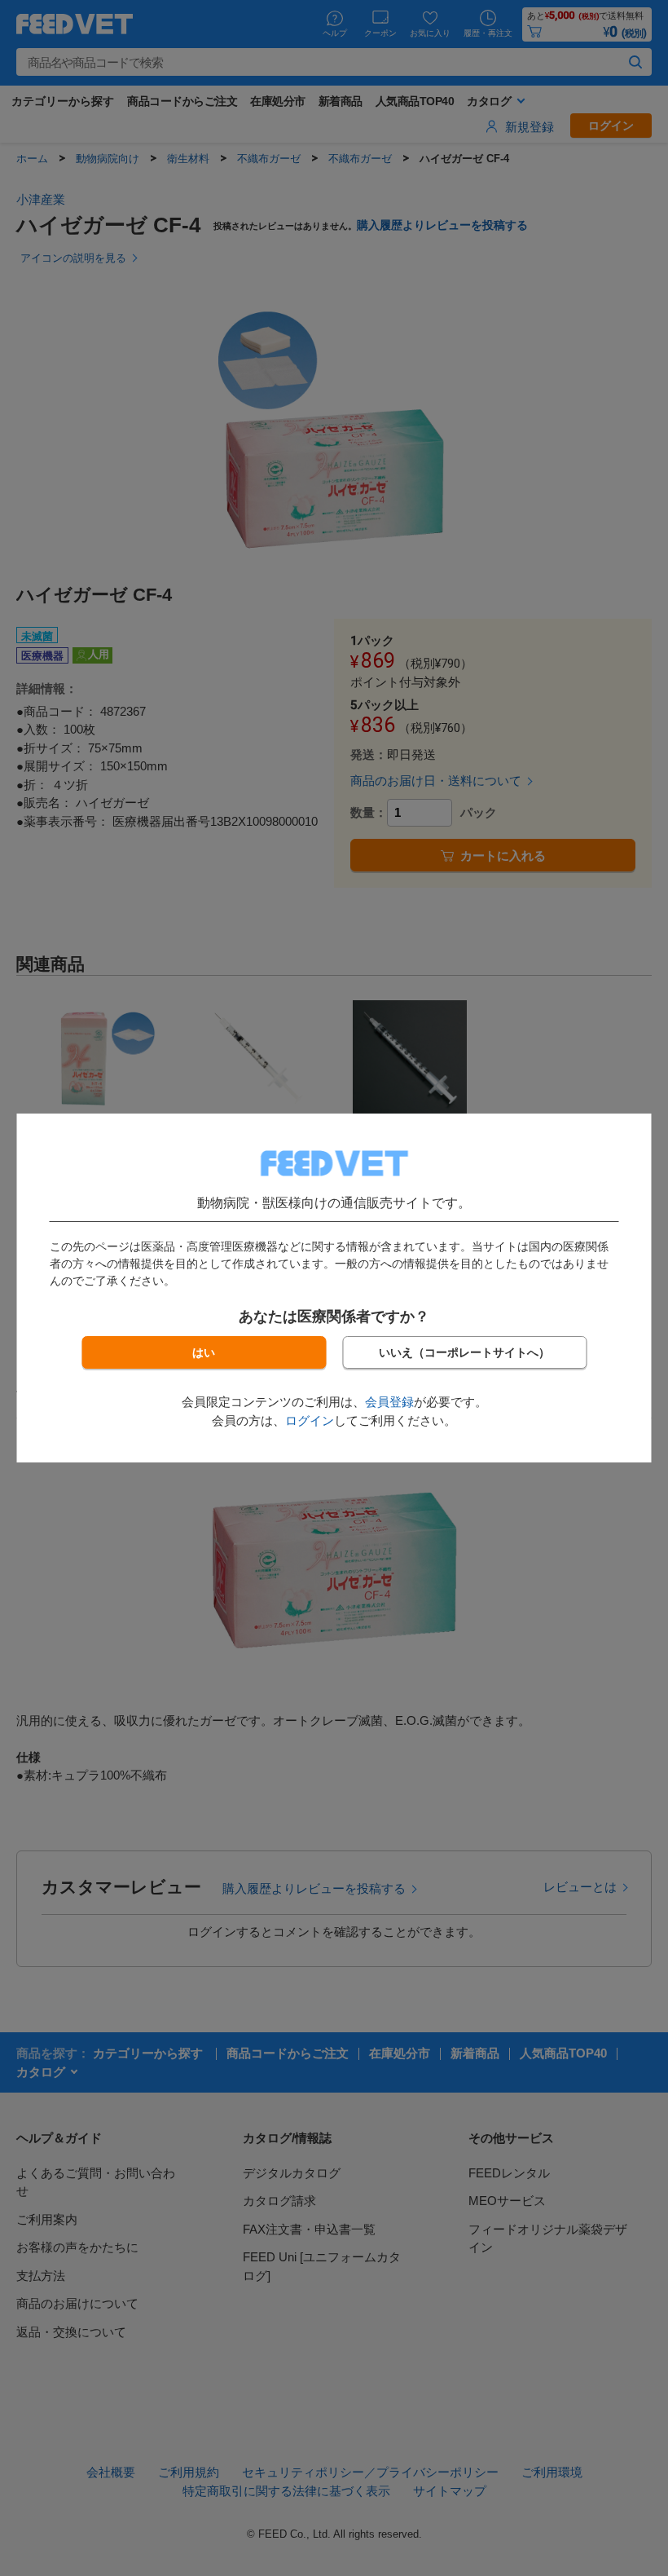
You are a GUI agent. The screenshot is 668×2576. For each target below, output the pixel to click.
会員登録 (389, 1402)
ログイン (310, 1420)
